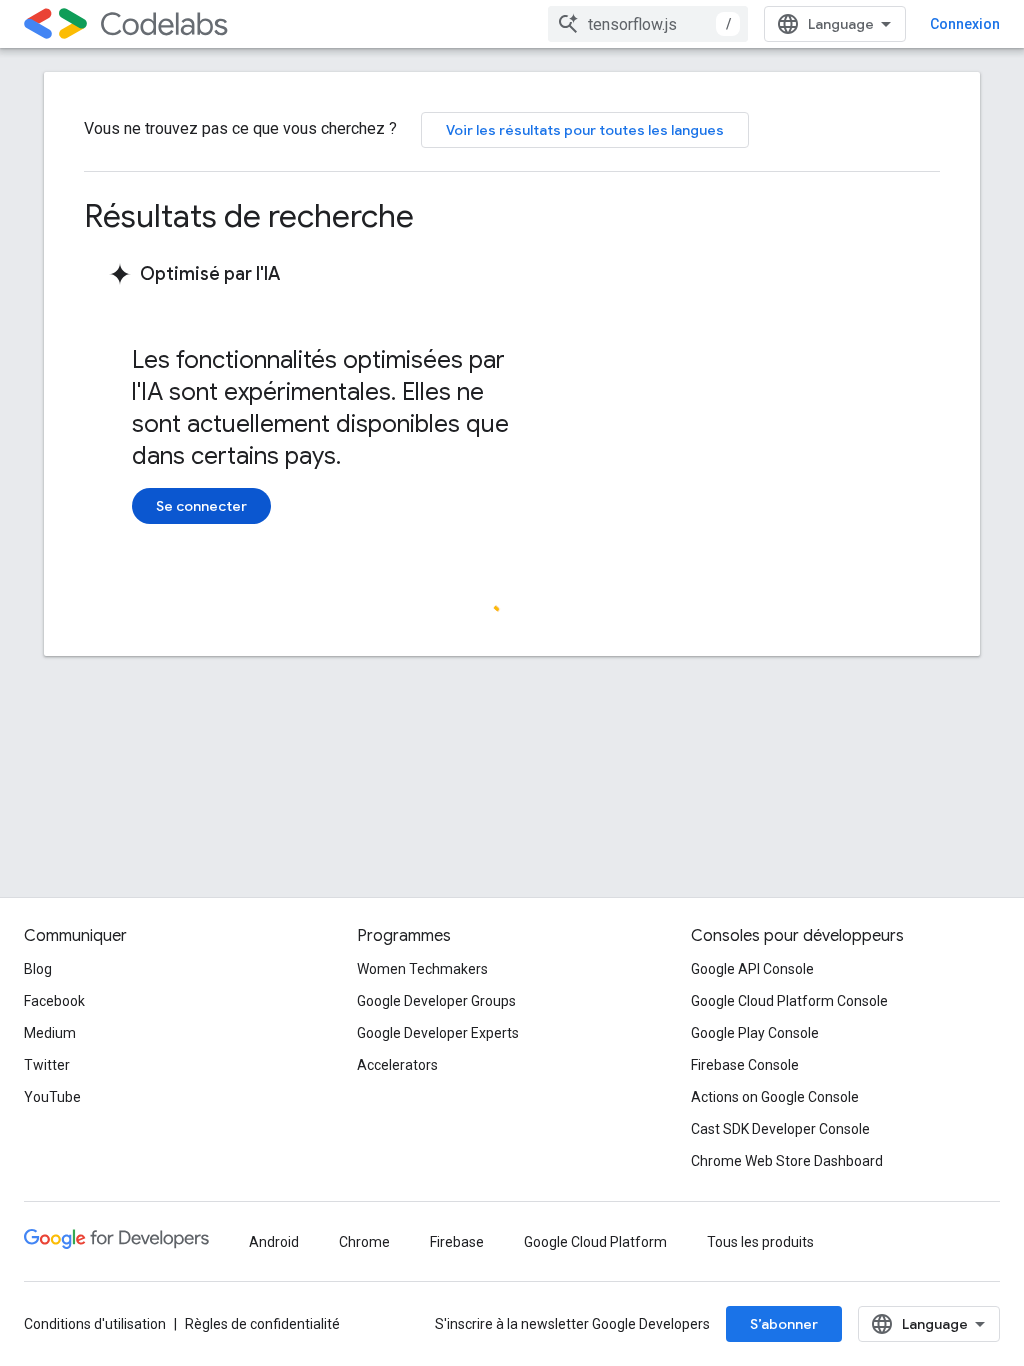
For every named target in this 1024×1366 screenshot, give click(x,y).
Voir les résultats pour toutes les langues (585, 130)
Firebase (457, 1242)
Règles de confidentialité (262, 1324)
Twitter (47, 1065)
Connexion (965, 24)
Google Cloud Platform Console (789, 1001)
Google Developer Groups (436, 1001)
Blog (38, 969)
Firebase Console (745, 1065)
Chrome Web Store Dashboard (787, 1161)
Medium (50, 1033)
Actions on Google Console (775, 1097)
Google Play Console (755, 1033)
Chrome (364, 1242)
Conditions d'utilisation (95, 1324)
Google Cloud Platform (595, 1242)
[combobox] (648, 24)
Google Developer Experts (438, 1033)
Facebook (54, 1001)
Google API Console (752, 969)
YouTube (52, 1097)
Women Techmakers (422, 969)
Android (274, 1242)
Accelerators (397, 1065)
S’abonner (784, 1324)
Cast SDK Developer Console (780, 1129)
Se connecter (201, 506)
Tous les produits (760, 1242)
